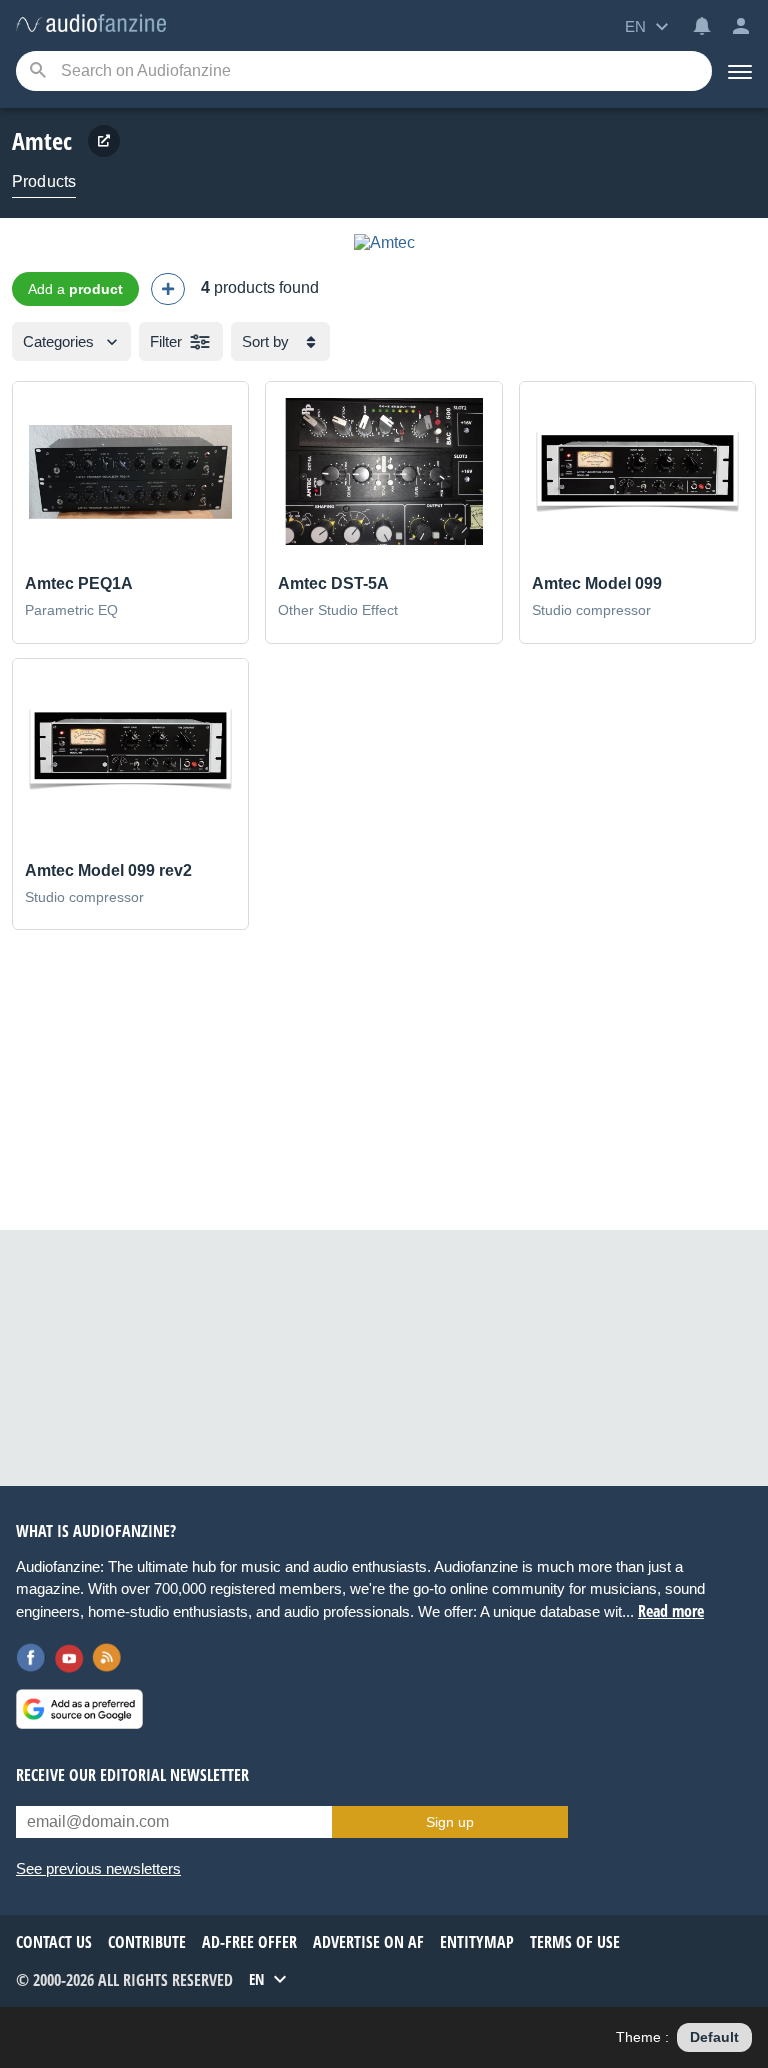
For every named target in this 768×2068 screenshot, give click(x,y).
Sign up (450, 1822)
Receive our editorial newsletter (132, 1775)
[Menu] (740, 71)
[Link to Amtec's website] (104, 141)
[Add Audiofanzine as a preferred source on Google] (79, 1709)
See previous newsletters (98, 1868)
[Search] (37, 71)
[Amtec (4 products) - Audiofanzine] (91, 24)
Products (44, 181)
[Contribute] (168, 289)
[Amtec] (384, 242)
